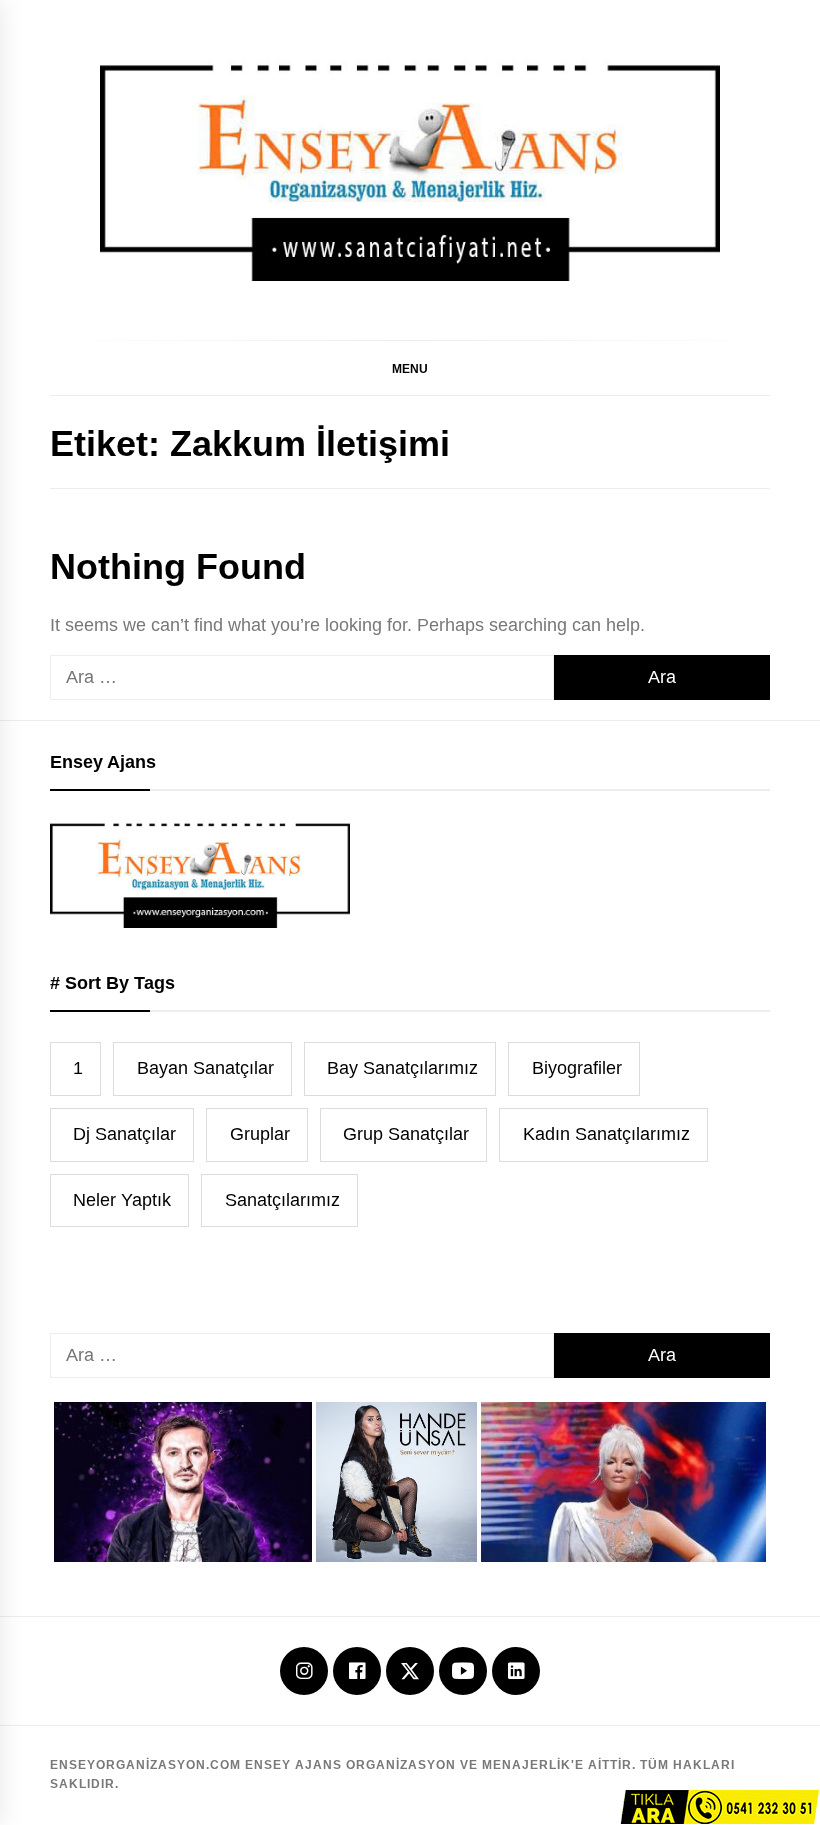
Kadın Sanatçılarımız (606, 1134)
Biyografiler (577, 1068)
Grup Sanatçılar (406, 1134)
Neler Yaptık (122, 1200)
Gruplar (260, 1134)
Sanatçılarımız (282, 1200)
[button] (410, 368)
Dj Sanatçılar (124, 1134)
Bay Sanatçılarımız (402, 1068)
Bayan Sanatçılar (205, 1068)
